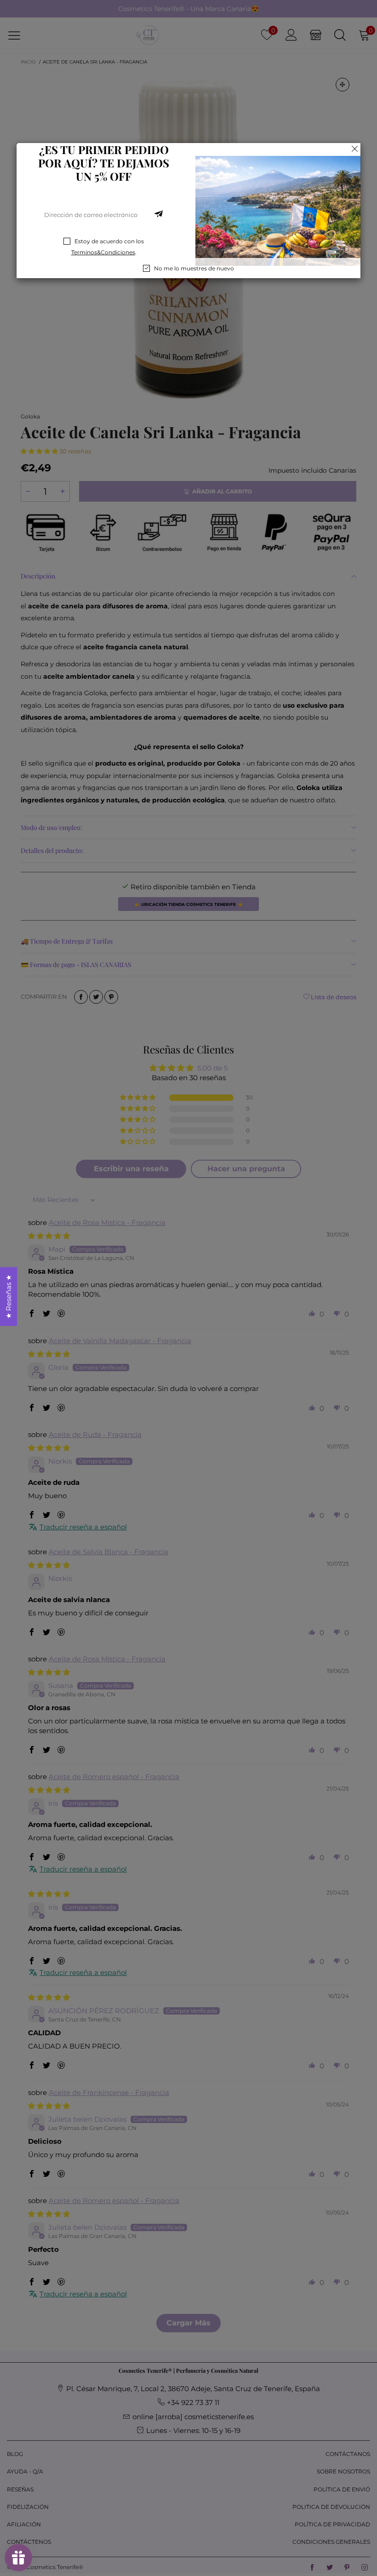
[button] (159, 215)
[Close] (355, 149)
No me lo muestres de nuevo (194, 268)
